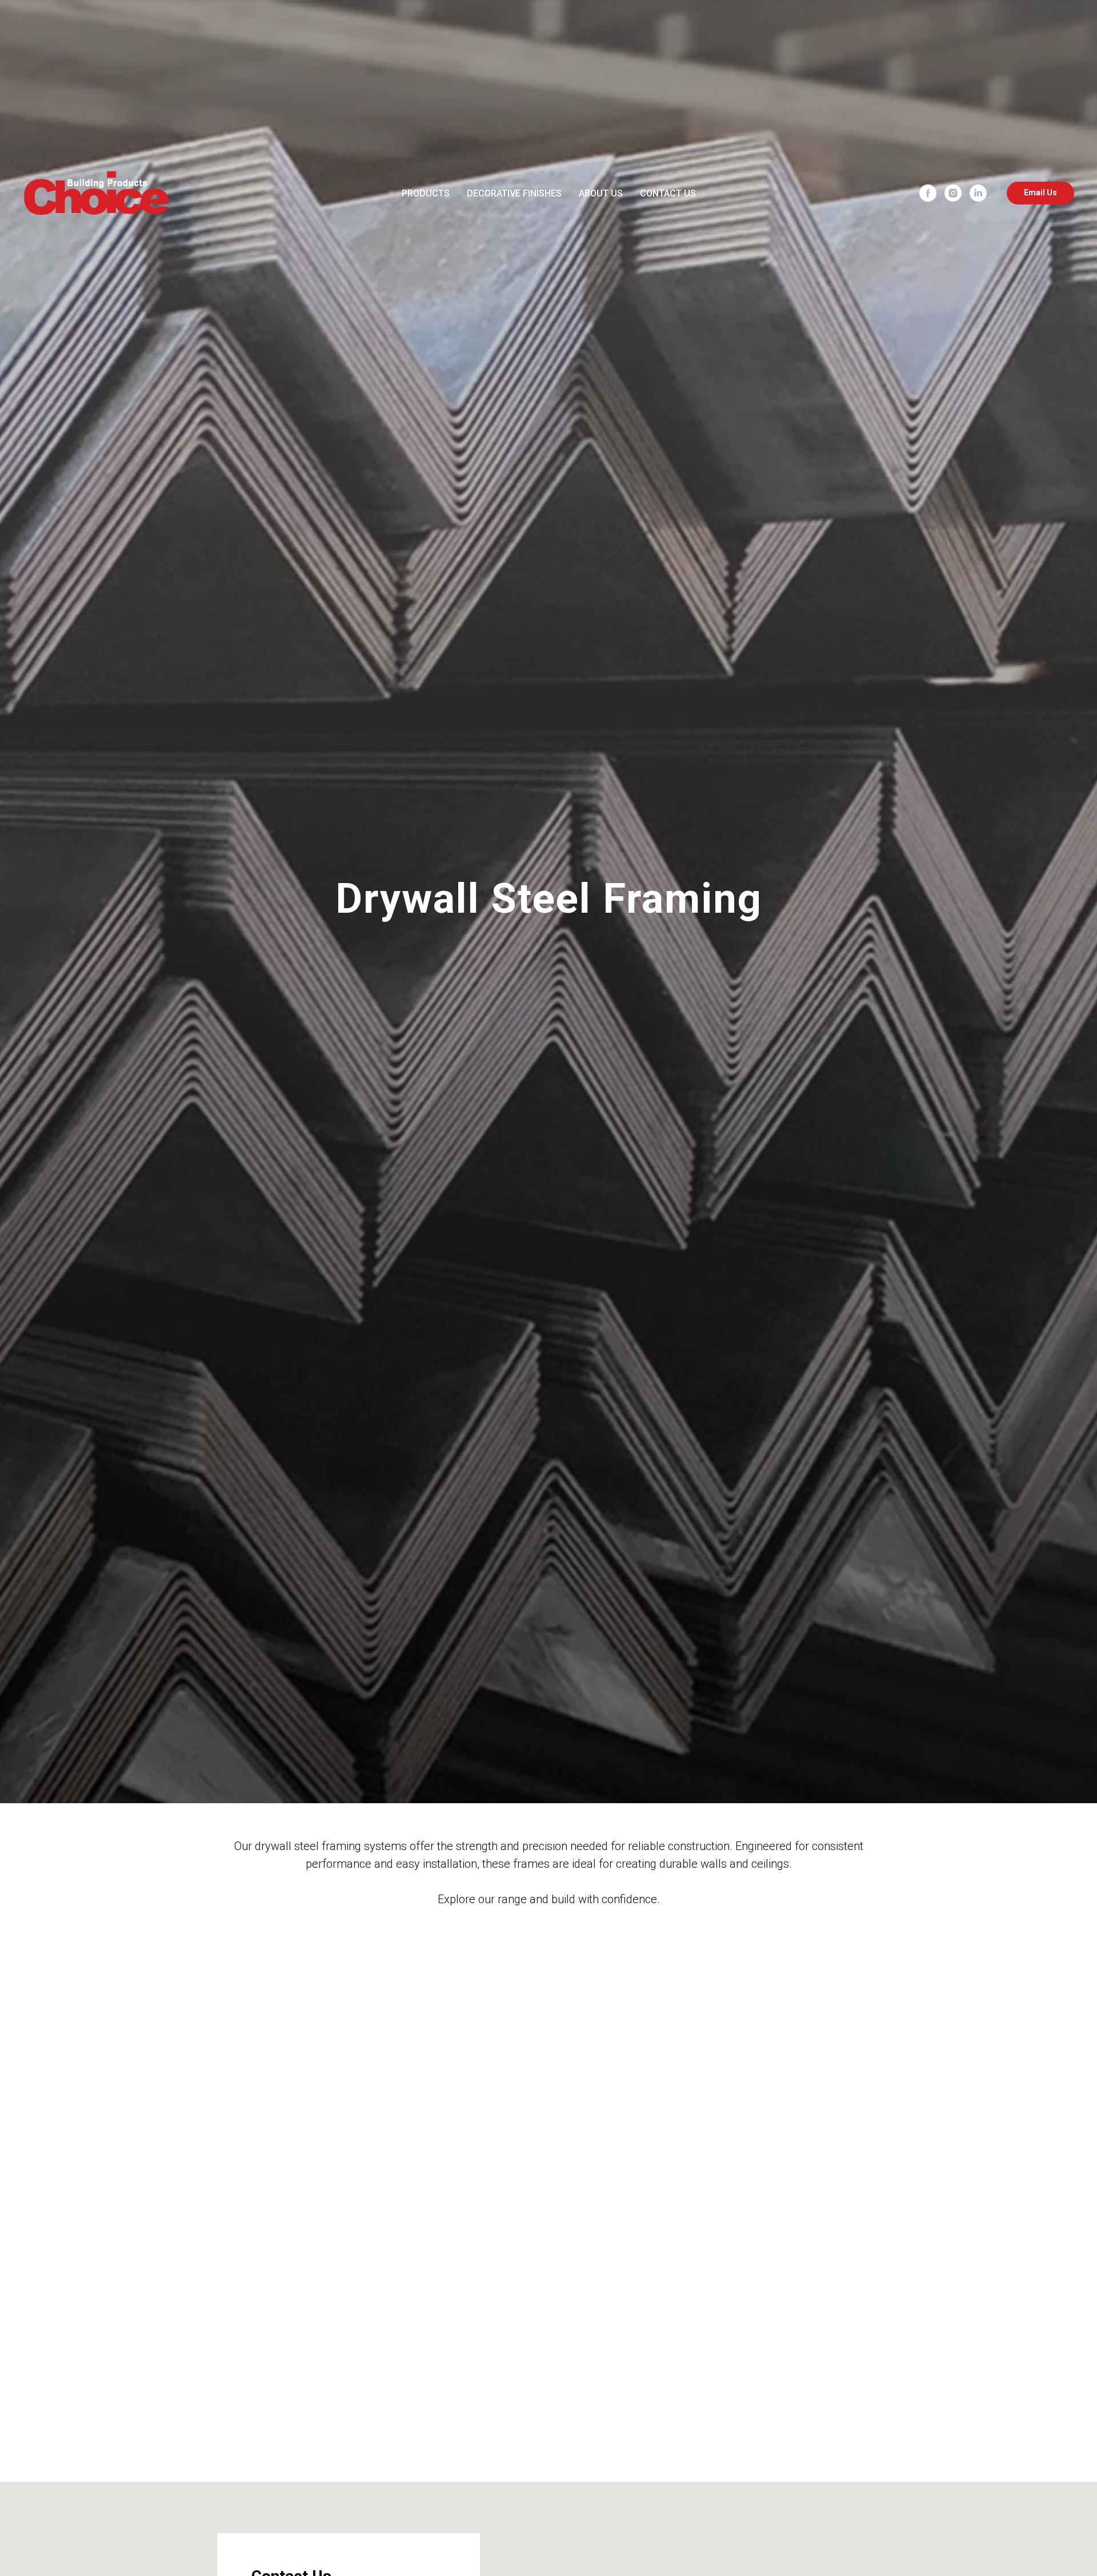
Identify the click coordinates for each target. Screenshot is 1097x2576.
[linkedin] (978, 193)
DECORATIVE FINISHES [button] (514, 193)
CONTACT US (668, 193)
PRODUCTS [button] (426, 193)
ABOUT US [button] (601, 193)
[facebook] (928, 193)
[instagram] (953, 193)
